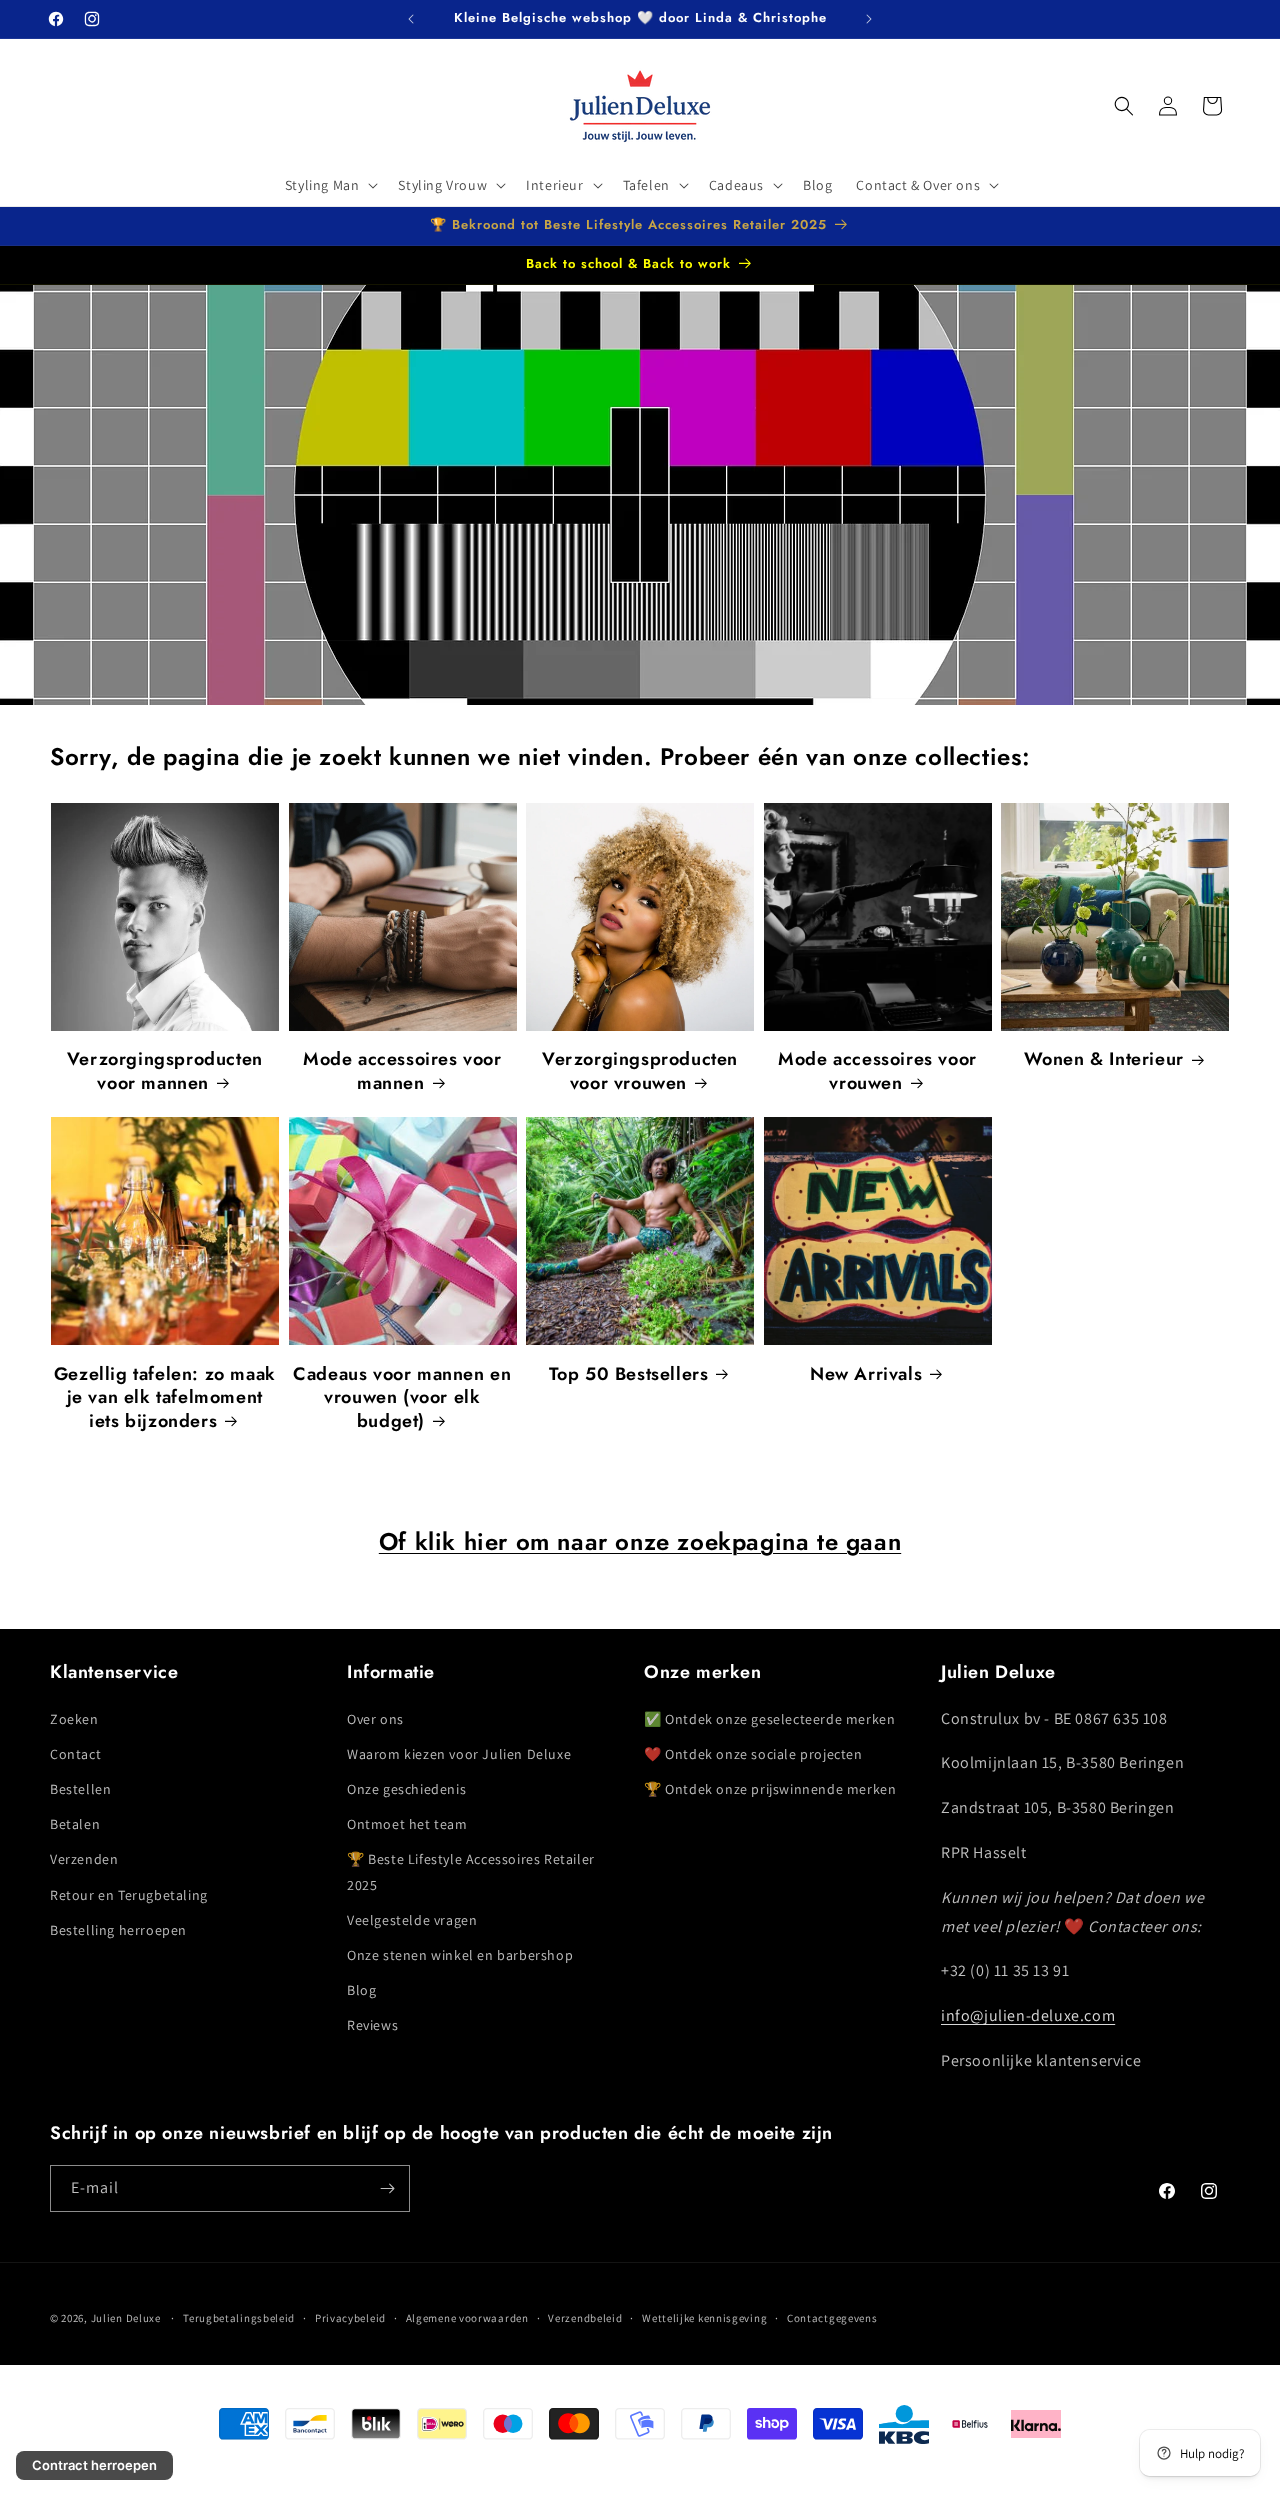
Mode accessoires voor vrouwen (877, 1071)
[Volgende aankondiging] (869, 19)
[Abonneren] (387, 2188)
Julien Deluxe (126, 2318)
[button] (330, 185)
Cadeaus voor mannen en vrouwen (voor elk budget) (402, 1398)
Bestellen (80, 1789)
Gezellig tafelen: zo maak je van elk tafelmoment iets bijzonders (165, 1398)
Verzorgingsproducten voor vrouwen (640, 1071)
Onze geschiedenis (406, 1789)
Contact (75, 1754)
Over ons (375, 1719)
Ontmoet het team (407, 1824)
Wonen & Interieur (1104, 1059)
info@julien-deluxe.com (1028, 2015)
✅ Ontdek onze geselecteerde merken (769, 1719)
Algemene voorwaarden (467, 2318)
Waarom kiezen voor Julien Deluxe (459, 1754)
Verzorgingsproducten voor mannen (165, 1071)
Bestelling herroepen (118, 1930)
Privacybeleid (350, 2318)
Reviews (372, 2026)
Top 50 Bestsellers (629, 1374)
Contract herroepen (94, 2465)
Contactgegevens (832, 2318)
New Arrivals (866, 1374)
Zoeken (74, 1719)
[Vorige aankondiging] (411, 19)
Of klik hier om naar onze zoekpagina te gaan (640, 1541)
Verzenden (84, 1860)
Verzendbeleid (585, 2318)
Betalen (75, 1824)
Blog (361, 1990)
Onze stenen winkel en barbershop (460, 1955)
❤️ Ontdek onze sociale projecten (753, 1754)
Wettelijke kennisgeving (704, 2318)
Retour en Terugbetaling (129, 1895)
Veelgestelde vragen (412, 1920)
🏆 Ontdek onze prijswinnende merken (770, 1789)
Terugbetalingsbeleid (239, 2318)
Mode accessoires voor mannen (402, 1071)
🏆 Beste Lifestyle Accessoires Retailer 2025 (471, 1872)
